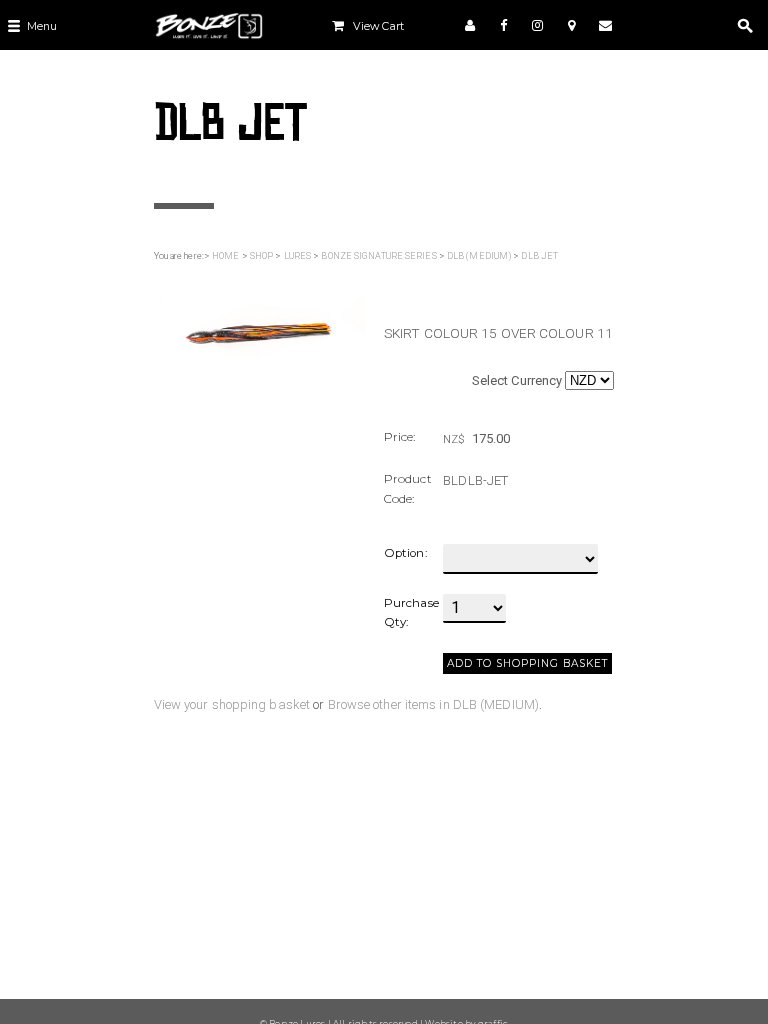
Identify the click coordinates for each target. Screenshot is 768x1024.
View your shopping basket (232, 704)
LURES (298, 256)
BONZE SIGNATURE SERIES (378, 256)
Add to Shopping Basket (527, 663)
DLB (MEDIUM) (479, 256)
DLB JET (539, 256)
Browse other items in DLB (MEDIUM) (433, 704)
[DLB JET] (260, 320)
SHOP (261, 256)
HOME (225, 256)
